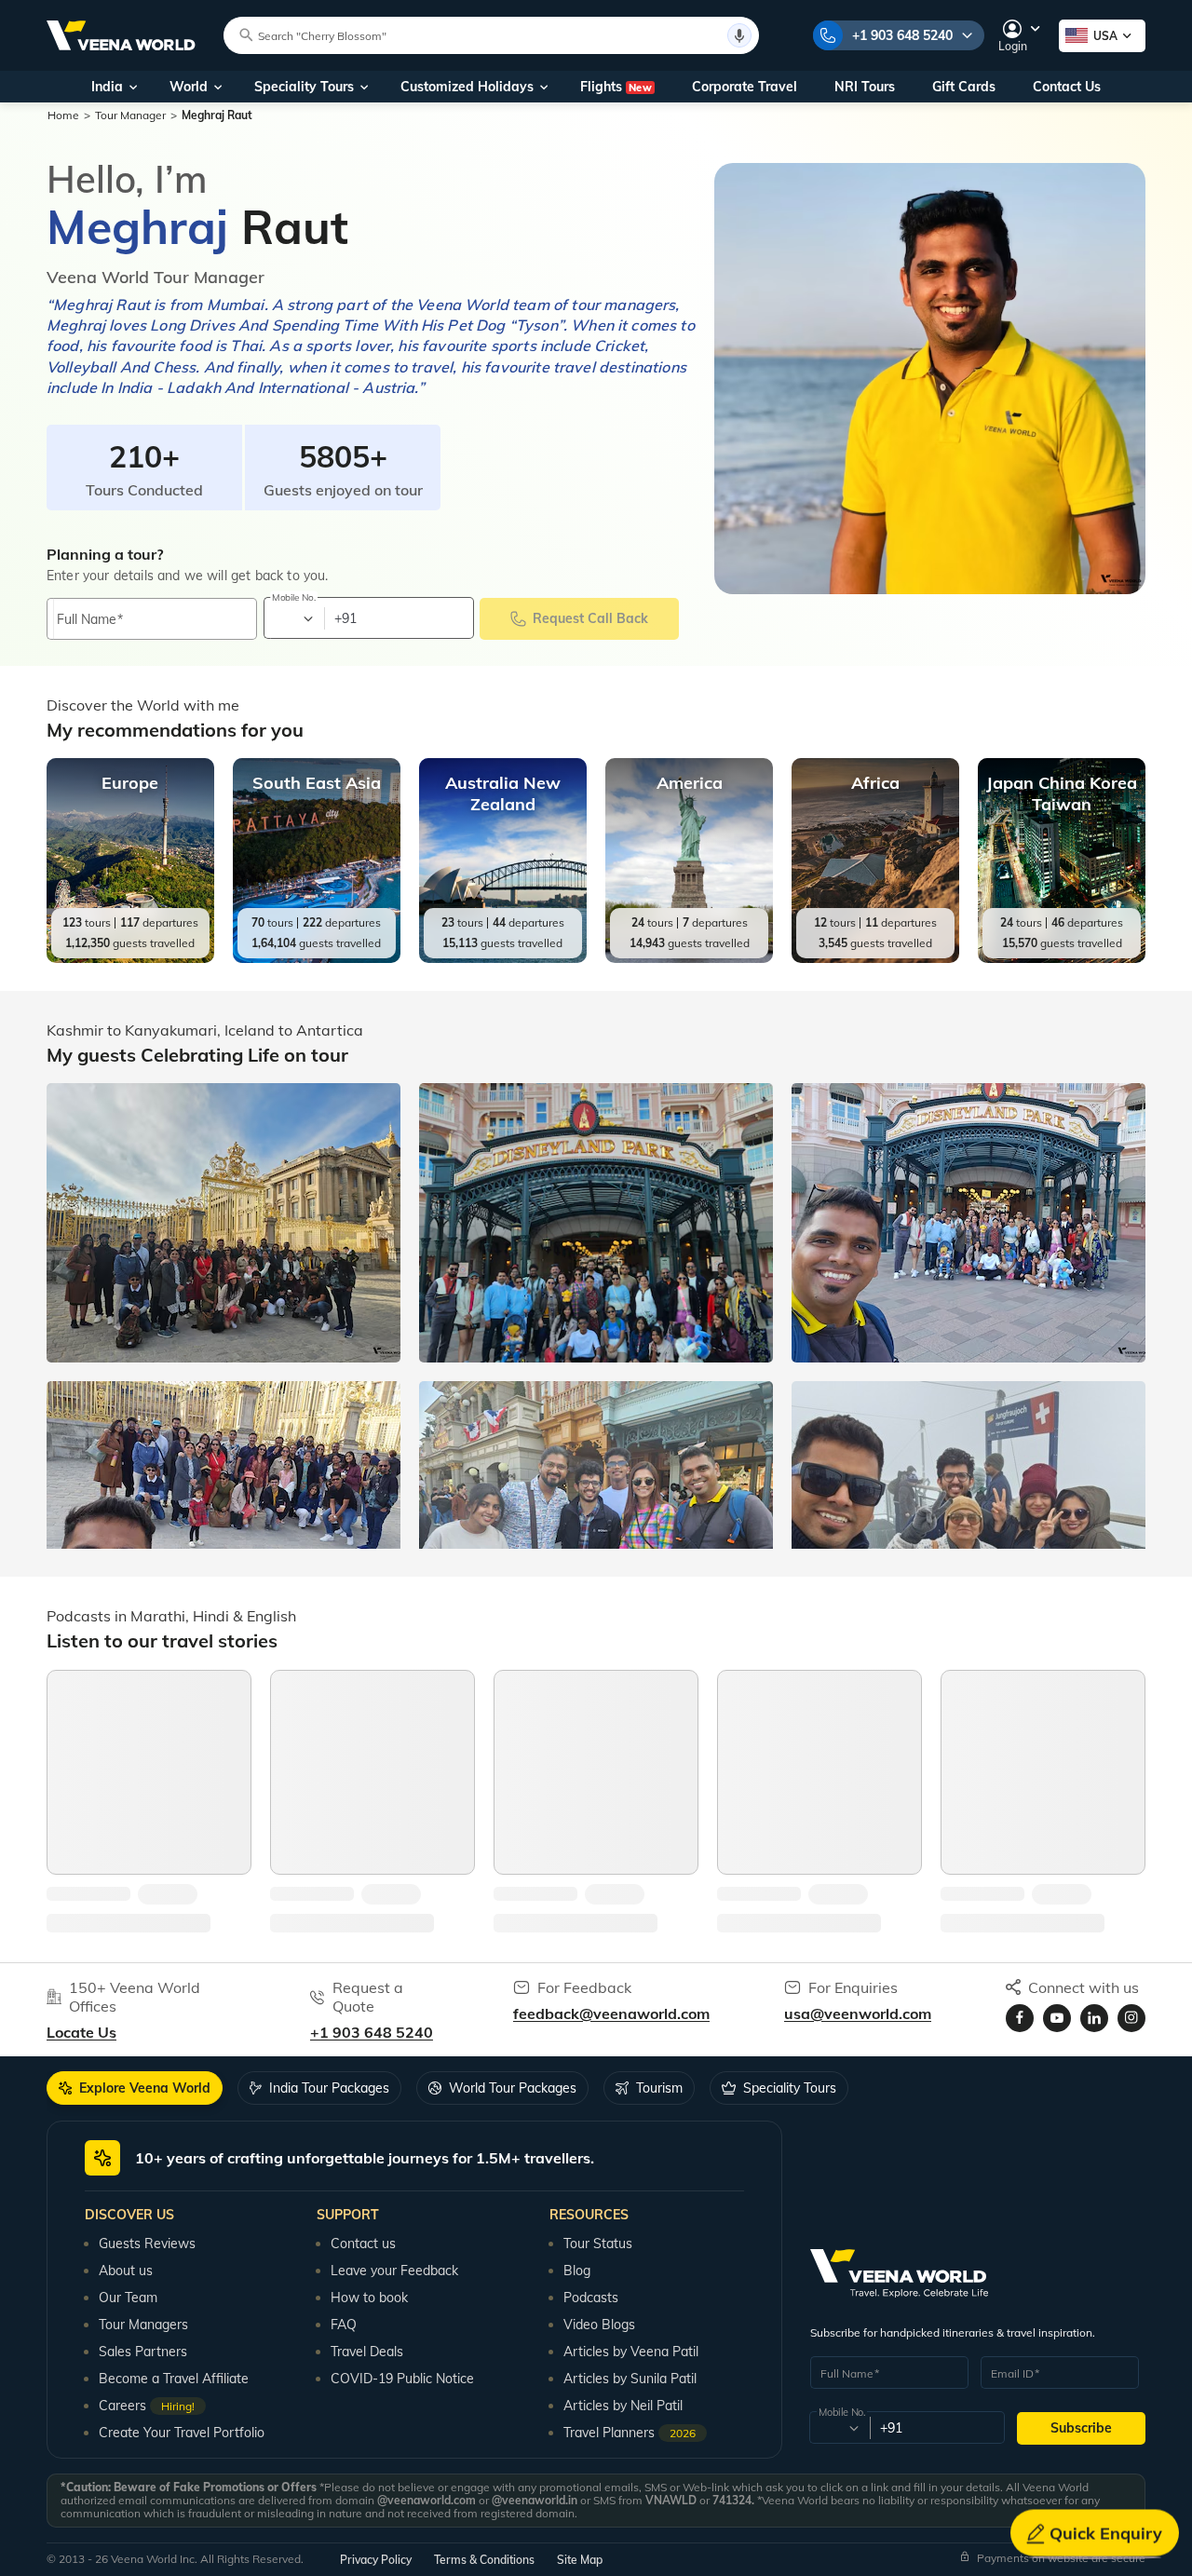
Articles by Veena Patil (631, 2352)
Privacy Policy (376, 2560)
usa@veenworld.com (858, 2013)
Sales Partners (143, 2352)
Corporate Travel (745, 87)
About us (126, 2271)
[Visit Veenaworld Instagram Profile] (1131, 2018)
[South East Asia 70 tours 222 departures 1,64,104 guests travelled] (317, 958)
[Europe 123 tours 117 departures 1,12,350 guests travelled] (130, 958)
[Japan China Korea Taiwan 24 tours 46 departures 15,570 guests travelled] (1062, 958)
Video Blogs (599, 2325)
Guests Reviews (147, 2244)
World (189, 87)
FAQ (344, 2325)
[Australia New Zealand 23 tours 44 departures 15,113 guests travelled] (503, 958)
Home (63, 115)
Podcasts (591, 2298)
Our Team (128, 2298)
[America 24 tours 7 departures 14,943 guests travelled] (689, 958)
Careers (147, 2406)
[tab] (135, 2088)
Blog (577, 2271)
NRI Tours (865, 87)
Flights (616, 87)
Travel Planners (630, 2433)
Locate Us (81, 2032)
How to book (369, 2298)
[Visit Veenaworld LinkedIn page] (1094, 2018)
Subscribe (1081, 2428)
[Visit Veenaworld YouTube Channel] (1057, 2018)
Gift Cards (964, 87)
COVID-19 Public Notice (402, 2379)
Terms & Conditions (484, 2560)
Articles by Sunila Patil (630, 2379)
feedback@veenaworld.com (611, 2013)
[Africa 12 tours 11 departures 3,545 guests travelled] (875, 958)
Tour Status (598, 2244)
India (107, 87)
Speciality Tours (304, 87)
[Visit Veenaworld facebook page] (1020, 2018)
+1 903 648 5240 (902, 35)
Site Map (580, 2560)
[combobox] (293, 618)
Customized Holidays (467, 87)
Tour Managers (143, 2325)
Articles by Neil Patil (623, 2406)
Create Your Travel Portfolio (182, 2433)
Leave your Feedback (394, 2271)
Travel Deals (367, 2352)
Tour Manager (130, 115)
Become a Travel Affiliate (174, 2379)
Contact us (363, 2244)
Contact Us (1067, 87)
